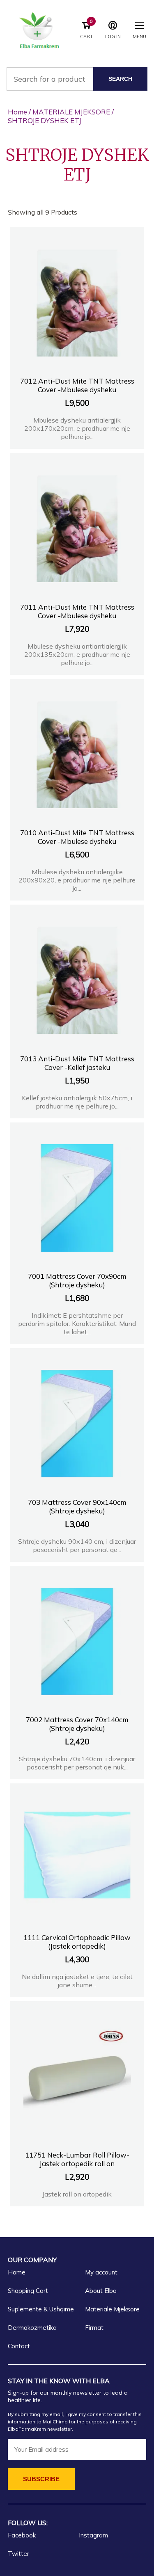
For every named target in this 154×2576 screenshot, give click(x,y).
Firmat (94, 2328)
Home (17, 112)
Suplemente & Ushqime (41, 2309)
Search (120, 79)
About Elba (101, 2291)
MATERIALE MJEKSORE (71, 112)
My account (101, 2272)
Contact (19, 2346)
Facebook (22, 2535)
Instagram (93, 2535)
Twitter (18, 2554)
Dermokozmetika (32, 2328)
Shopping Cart (28, 2291)
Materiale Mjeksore (112, 2309)
